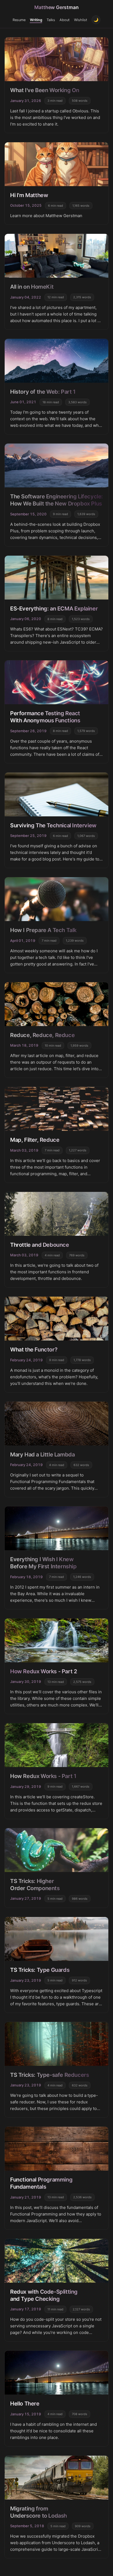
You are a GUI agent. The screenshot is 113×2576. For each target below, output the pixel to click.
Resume (19, 20)
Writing (36, 20)
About (65, 20)
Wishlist (81, 20)
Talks (51, 20)
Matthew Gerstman (56, 7)
